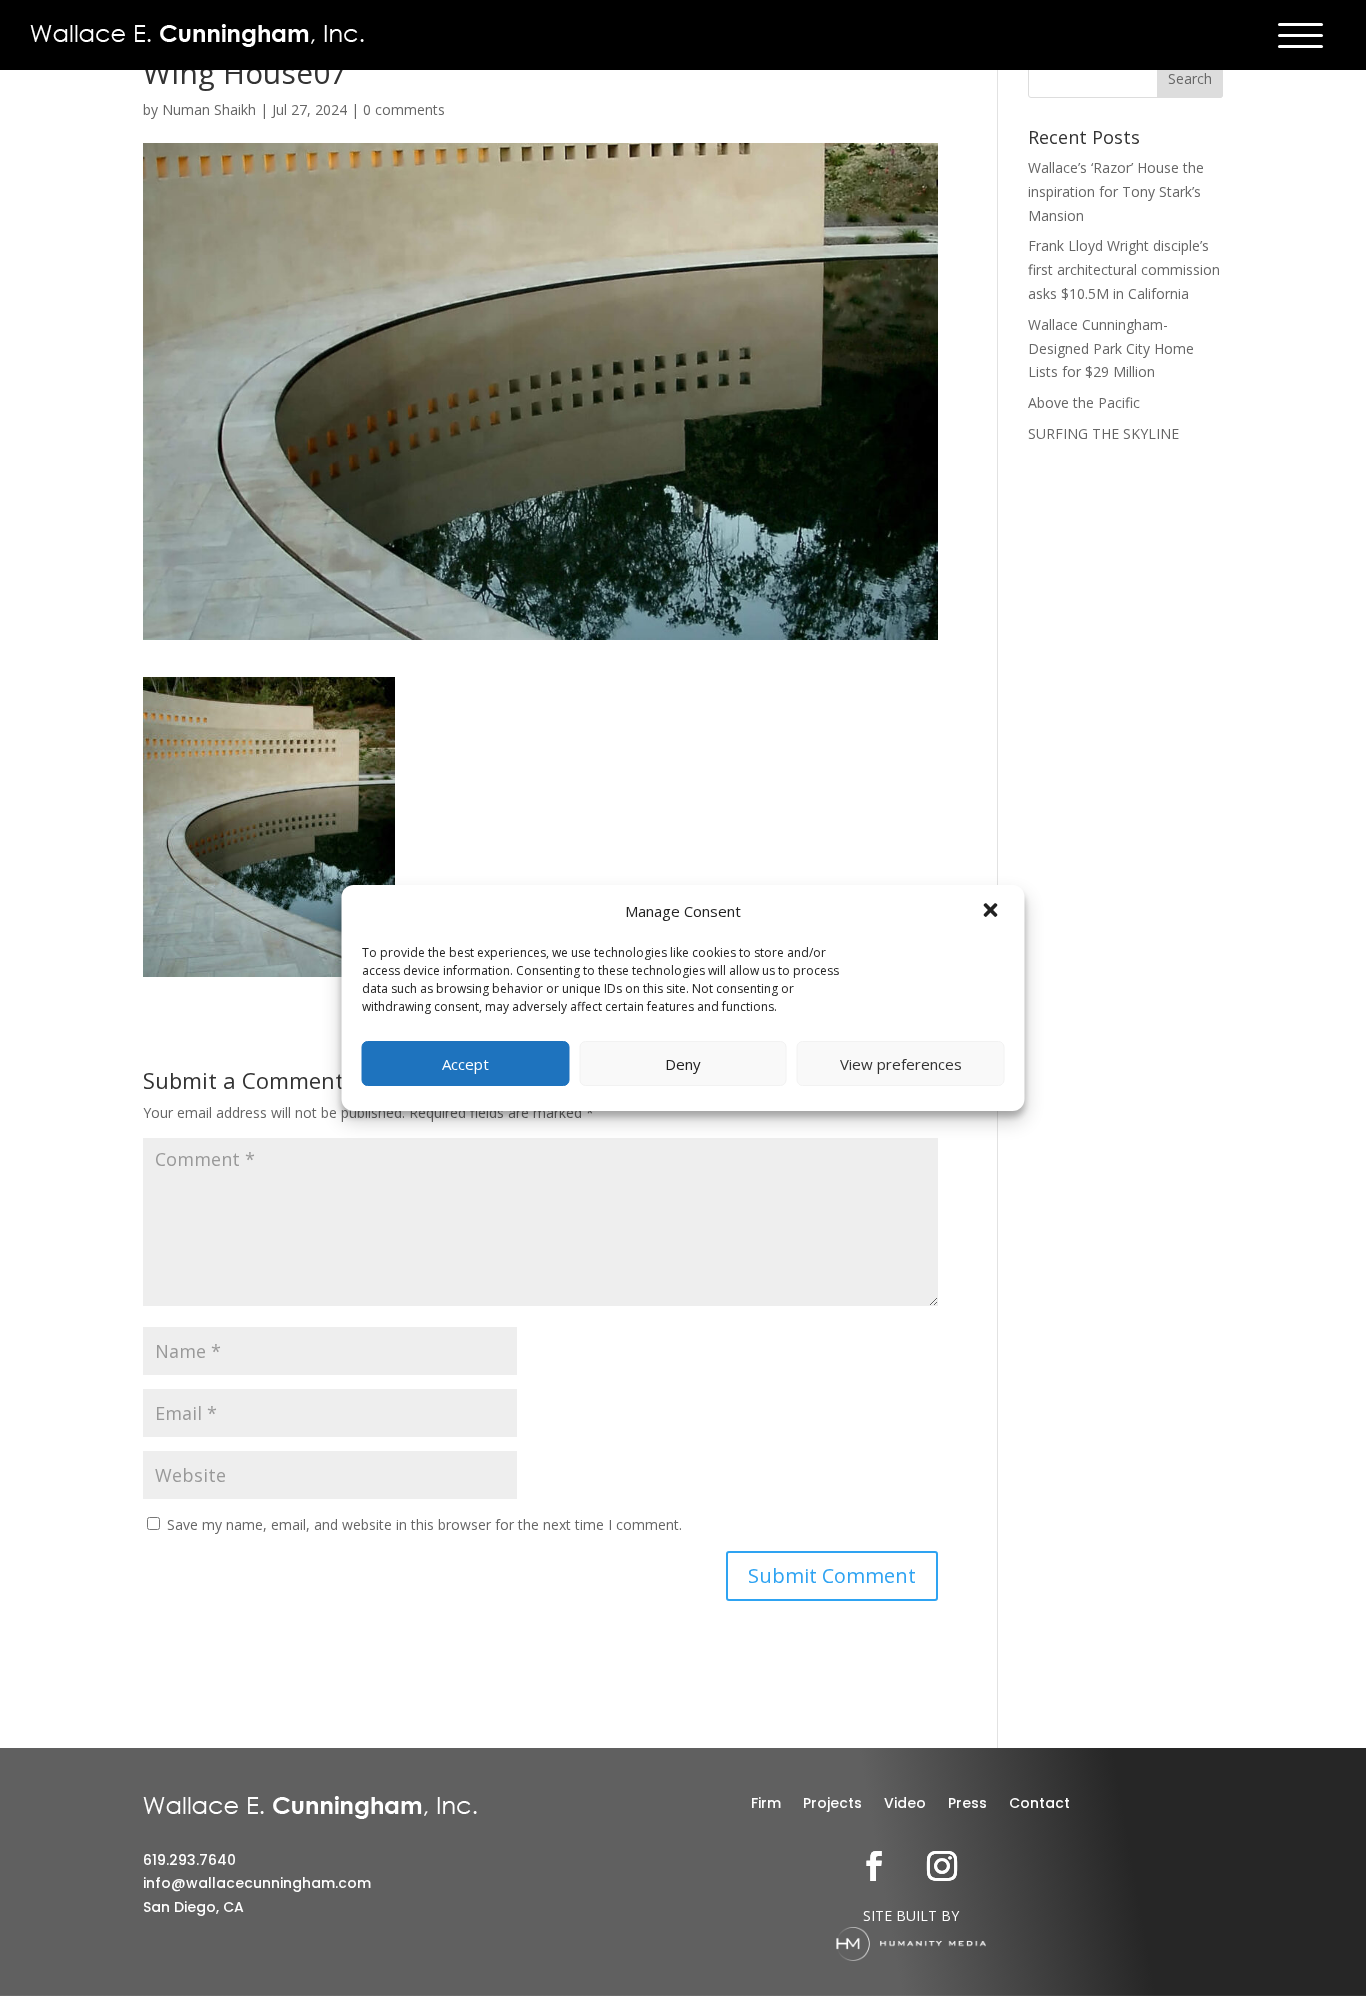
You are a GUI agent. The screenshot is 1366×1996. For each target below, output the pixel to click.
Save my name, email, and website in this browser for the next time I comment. (424, 1524)
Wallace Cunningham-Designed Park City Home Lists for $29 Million (1111, 348)
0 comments (404, 109)
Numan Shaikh (209, 109)
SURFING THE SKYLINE (1103, 433)
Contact (1039, 1804)
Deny (683, 1064)
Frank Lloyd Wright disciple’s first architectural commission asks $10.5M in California (1124, 269)
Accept (465, 1064)
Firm (766, 1804)
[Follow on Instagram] (942, 1866)
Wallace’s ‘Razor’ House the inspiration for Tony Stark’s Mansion (1116, 191)
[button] (993, 912)
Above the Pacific (1084, 402)
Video (905, 1804)
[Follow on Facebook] (874, 1866)
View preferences (901, 1064)
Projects (832, 1804)
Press (967, 1804)
